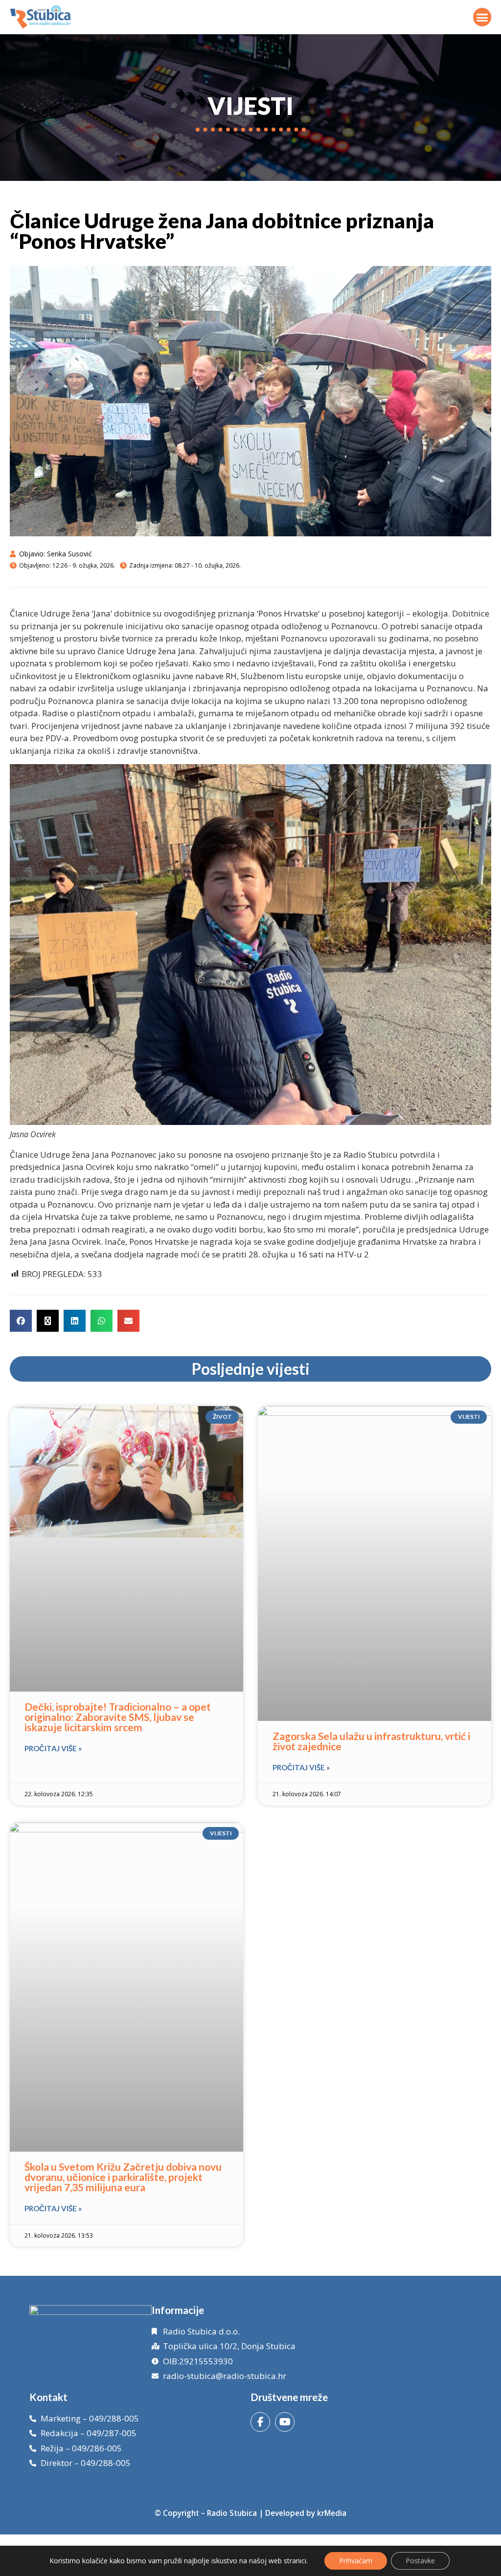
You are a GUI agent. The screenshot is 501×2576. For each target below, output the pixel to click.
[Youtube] (285, 2422)
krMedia (332, 2513)
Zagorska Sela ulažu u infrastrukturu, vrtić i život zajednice (371, 1741)
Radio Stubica (232, 2513)
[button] (482, 17)
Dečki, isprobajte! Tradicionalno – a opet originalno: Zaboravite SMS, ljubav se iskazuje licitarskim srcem (118, 1717)
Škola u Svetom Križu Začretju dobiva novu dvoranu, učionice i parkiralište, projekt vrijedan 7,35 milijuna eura (123, 2177)
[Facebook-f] (260, 2422)
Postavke (420, 2561)
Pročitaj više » (53, 1748)
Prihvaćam (356, 2561)
